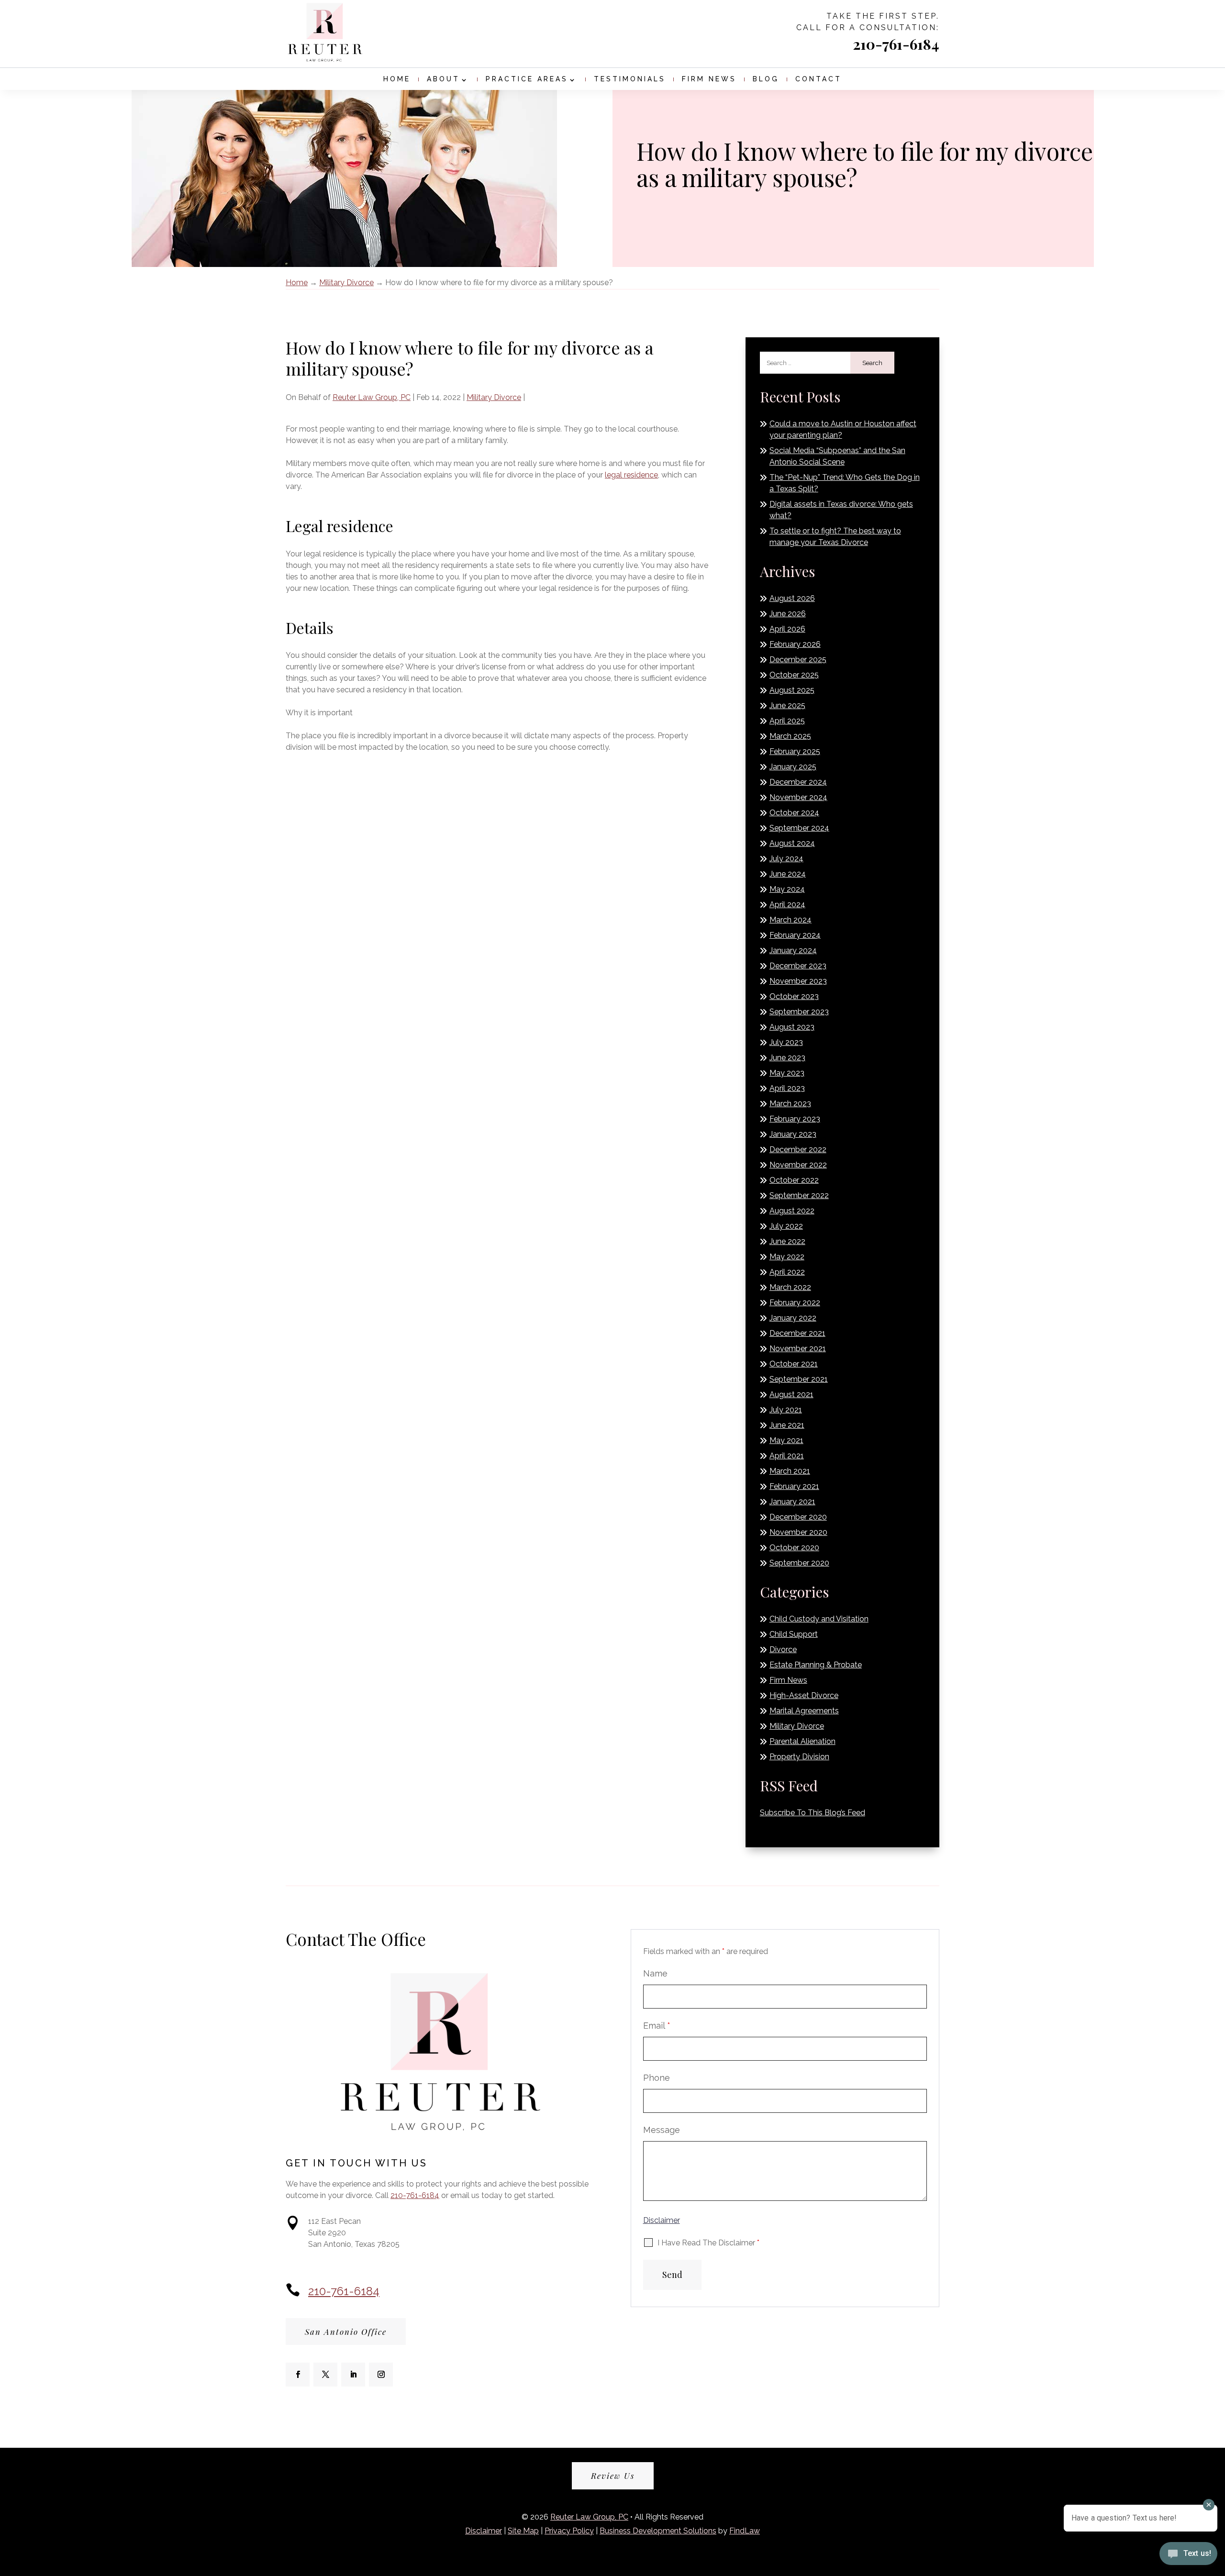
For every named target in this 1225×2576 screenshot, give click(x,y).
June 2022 (787, 1241)
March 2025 (790, 736)
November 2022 (798, 1165)
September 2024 (799, 828)
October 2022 (794, 1180)
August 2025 (792, 690)
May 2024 (787, 889)
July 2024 (786, 859)
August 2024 (792, 843)
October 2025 (794, 675)
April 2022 (787, 1272)
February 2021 (794, 1486)
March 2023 (790, 1104)
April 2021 (787, 1456)
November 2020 (798, 1532)
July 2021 (786, 1410)
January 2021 (792, 1502)
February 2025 (795, 751)
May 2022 (787, 1257)
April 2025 (787, 721)
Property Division (799, 1757)
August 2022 (792, 1211)
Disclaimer (662, 2220)
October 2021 (794, 1364)
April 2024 (787, 905)
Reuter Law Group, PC (372, 397)
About (443, 79)
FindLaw (745, 2531)
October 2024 (794, 813)
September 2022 (799, 1195)
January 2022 (793, 1318)
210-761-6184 (896, 44)
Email (657, 2026)
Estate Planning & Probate (816, 1665)
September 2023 (799, 1012)
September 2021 (799, 1379)
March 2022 (790, 1287)
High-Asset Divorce (804, 1695)
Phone (657, 2078)
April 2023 (787, 1088)
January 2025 (793, 767)
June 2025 (787, 705)
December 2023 (798, 966)
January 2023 (793, 1134)
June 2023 (787, 1058)
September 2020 (799, 1563)
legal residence (631, 475)
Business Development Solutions (658, 2531)
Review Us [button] (613, 2476)
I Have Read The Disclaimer (708, 2243)
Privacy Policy (569, 2531)
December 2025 (798, 660)
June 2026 (788, 614)
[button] (604, 2563)
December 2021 (797, 1333)
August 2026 (792, 598)
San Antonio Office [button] (346, 2332)
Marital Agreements (804, 1711)
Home (397, 79)
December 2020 (798, 1517)
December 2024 (798, 782)
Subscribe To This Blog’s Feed (813, 1813)
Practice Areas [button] (527, 79)
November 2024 (798, 797)
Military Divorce (494, 397)
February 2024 (795, 935)
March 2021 (790, 1471)
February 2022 (795, 1303)
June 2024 (788, 874)
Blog (766, 79)
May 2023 (787, 1073)
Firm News (709, 79)
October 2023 (794, 996)
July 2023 (786, 1042)
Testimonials (630, 79)
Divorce (783, 1649)
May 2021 (786, 1440)
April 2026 (787, 629)
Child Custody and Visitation (819, 1619)
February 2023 (795, 1119)
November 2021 (798, 1349)
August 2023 (792, 1027)
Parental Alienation (802, 1741)
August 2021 (791, 1394)
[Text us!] (1188, 2556)
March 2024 (791, 920)
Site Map (523, 2531)
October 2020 (794, 1548)
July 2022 (786, 1226)
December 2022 (798, 1149)
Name (655, 1973)
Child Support (794, 1634)
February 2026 (795, 644)
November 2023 (798, 981)
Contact (819, 79)
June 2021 (787, 1425)
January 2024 (793, 950)
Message (662, 2130)
